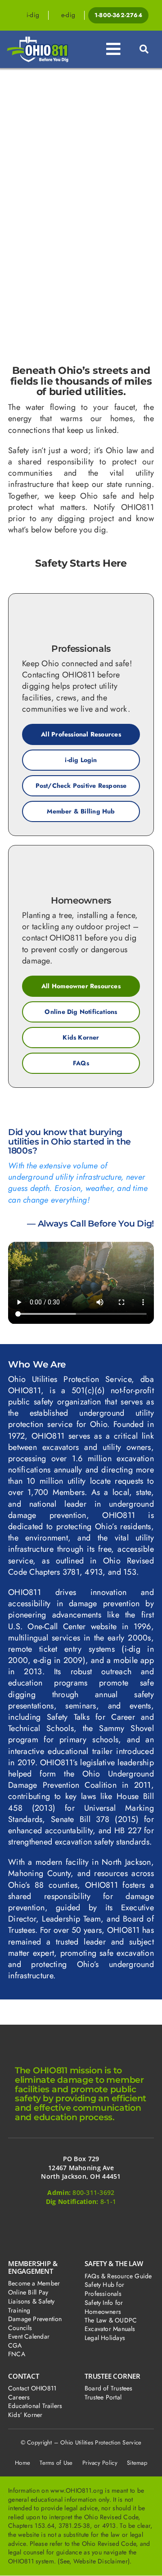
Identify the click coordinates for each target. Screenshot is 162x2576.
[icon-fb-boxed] (37, 2221)
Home (22, 2463)
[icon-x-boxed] (59, 2221)
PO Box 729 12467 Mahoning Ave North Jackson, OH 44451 (81, 2167)
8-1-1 (108, 2201)
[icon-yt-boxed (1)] (125, 2221)
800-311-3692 (93, 2192)
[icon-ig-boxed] (81, 2221)
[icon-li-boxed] (103, 2221)
